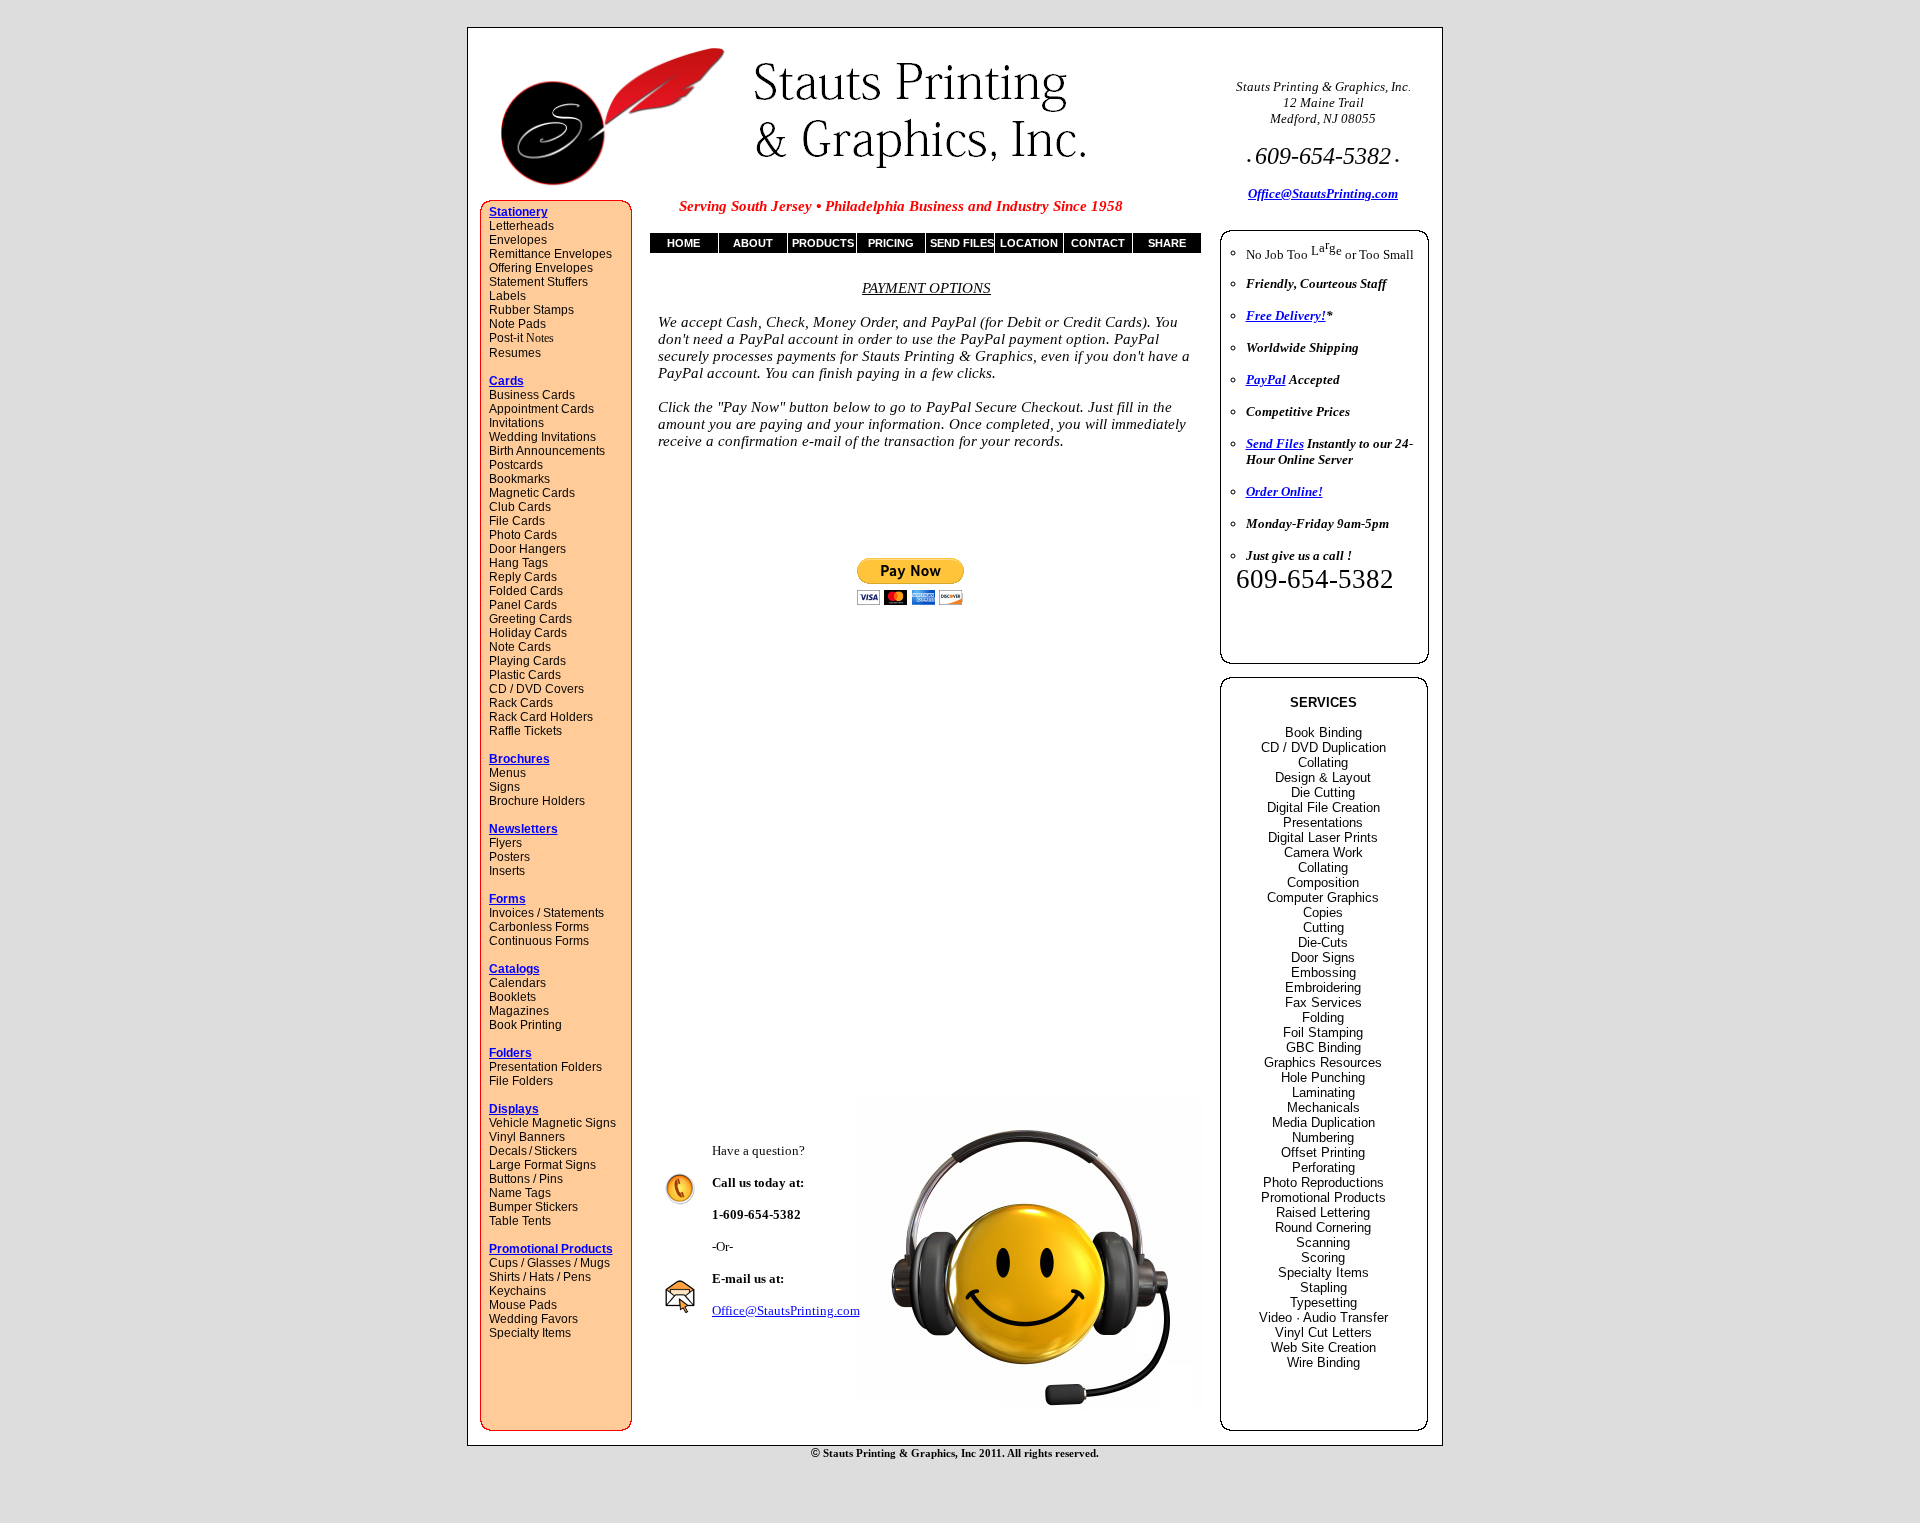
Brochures (519, 759)
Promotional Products (551, 1249)
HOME (683, 243)
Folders (510, 1053)
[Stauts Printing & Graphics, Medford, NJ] (614, 182)
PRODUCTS (823, 243)
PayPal (1266, 379)
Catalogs (514, 969)
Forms (507, 899)
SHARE (1167, 243)
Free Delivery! (1286, 315)
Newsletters (523, 829)
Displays (514, 1109)
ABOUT (753, 243)
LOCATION (1029, 243)
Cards (506, 381)
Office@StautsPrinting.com (786, 1310)
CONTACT (1098, 243)
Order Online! (1284, 491)
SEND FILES (962, 243)
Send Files (1275, 443)
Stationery (518, 212)
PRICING (891, 243)
